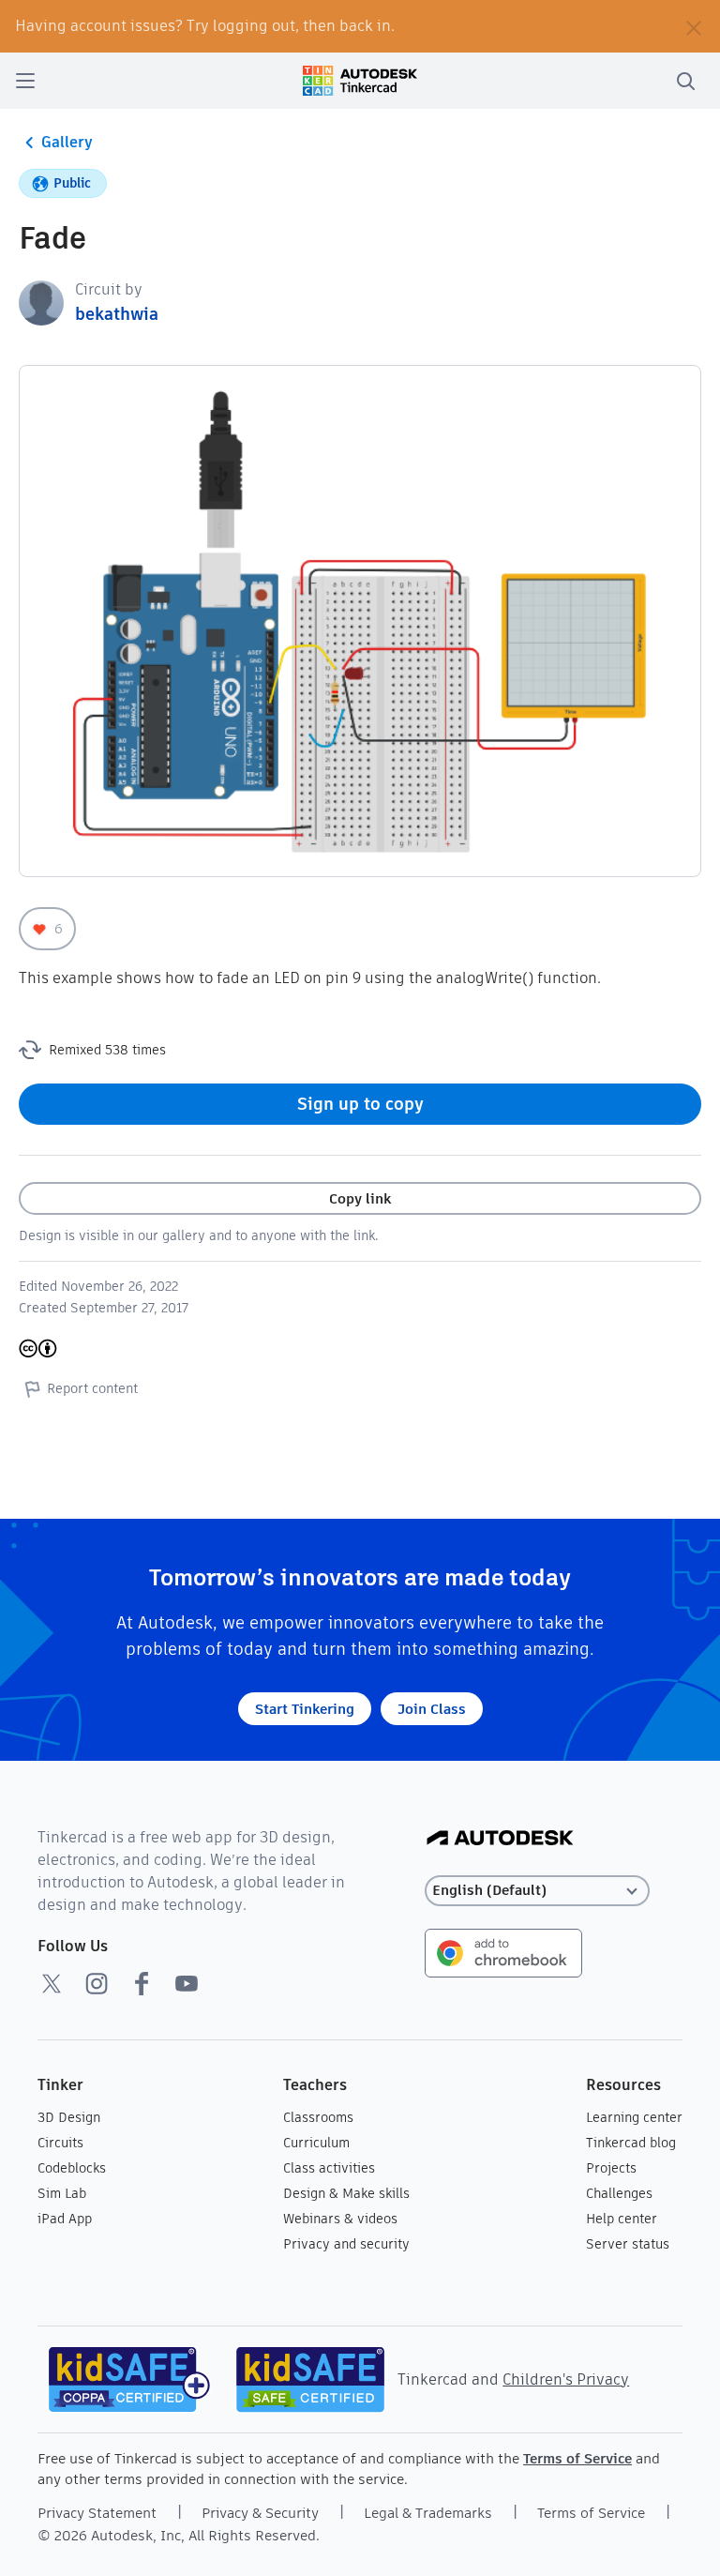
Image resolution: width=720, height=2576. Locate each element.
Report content (92, 1388)
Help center (622, 2219)
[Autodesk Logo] (500, 1839)
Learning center (634, 2117)
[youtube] (187, 1983)
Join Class (432, 1709)
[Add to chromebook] (503, 1952)
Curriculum (316, 2143)
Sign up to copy (360, 1104)
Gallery (67, 142)
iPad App (65, 2219)
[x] (52, 1983)
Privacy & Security (260, 2513)
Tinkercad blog (631, 2143)
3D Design (69, 2117)
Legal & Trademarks (428, 2513)
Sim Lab (62, 2193)
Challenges (619, 2193)
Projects (611, 2168)
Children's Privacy (566, 2379)
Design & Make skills (346, 2193)
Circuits (60, 2143)
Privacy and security (346, 2244)
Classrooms (318, 2117)
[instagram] (97, 1983)
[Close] (694, 26)
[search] (685, 81)
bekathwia (117, 314)
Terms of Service (577, 2458)
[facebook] (142, 1983)
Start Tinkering (305, 1709)
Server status (628, 2244)
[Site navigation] (25, 81)
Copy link (360, 1198)
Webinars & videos (340, 2219)
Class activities (329, 2168)
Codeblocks (72, 2168)
